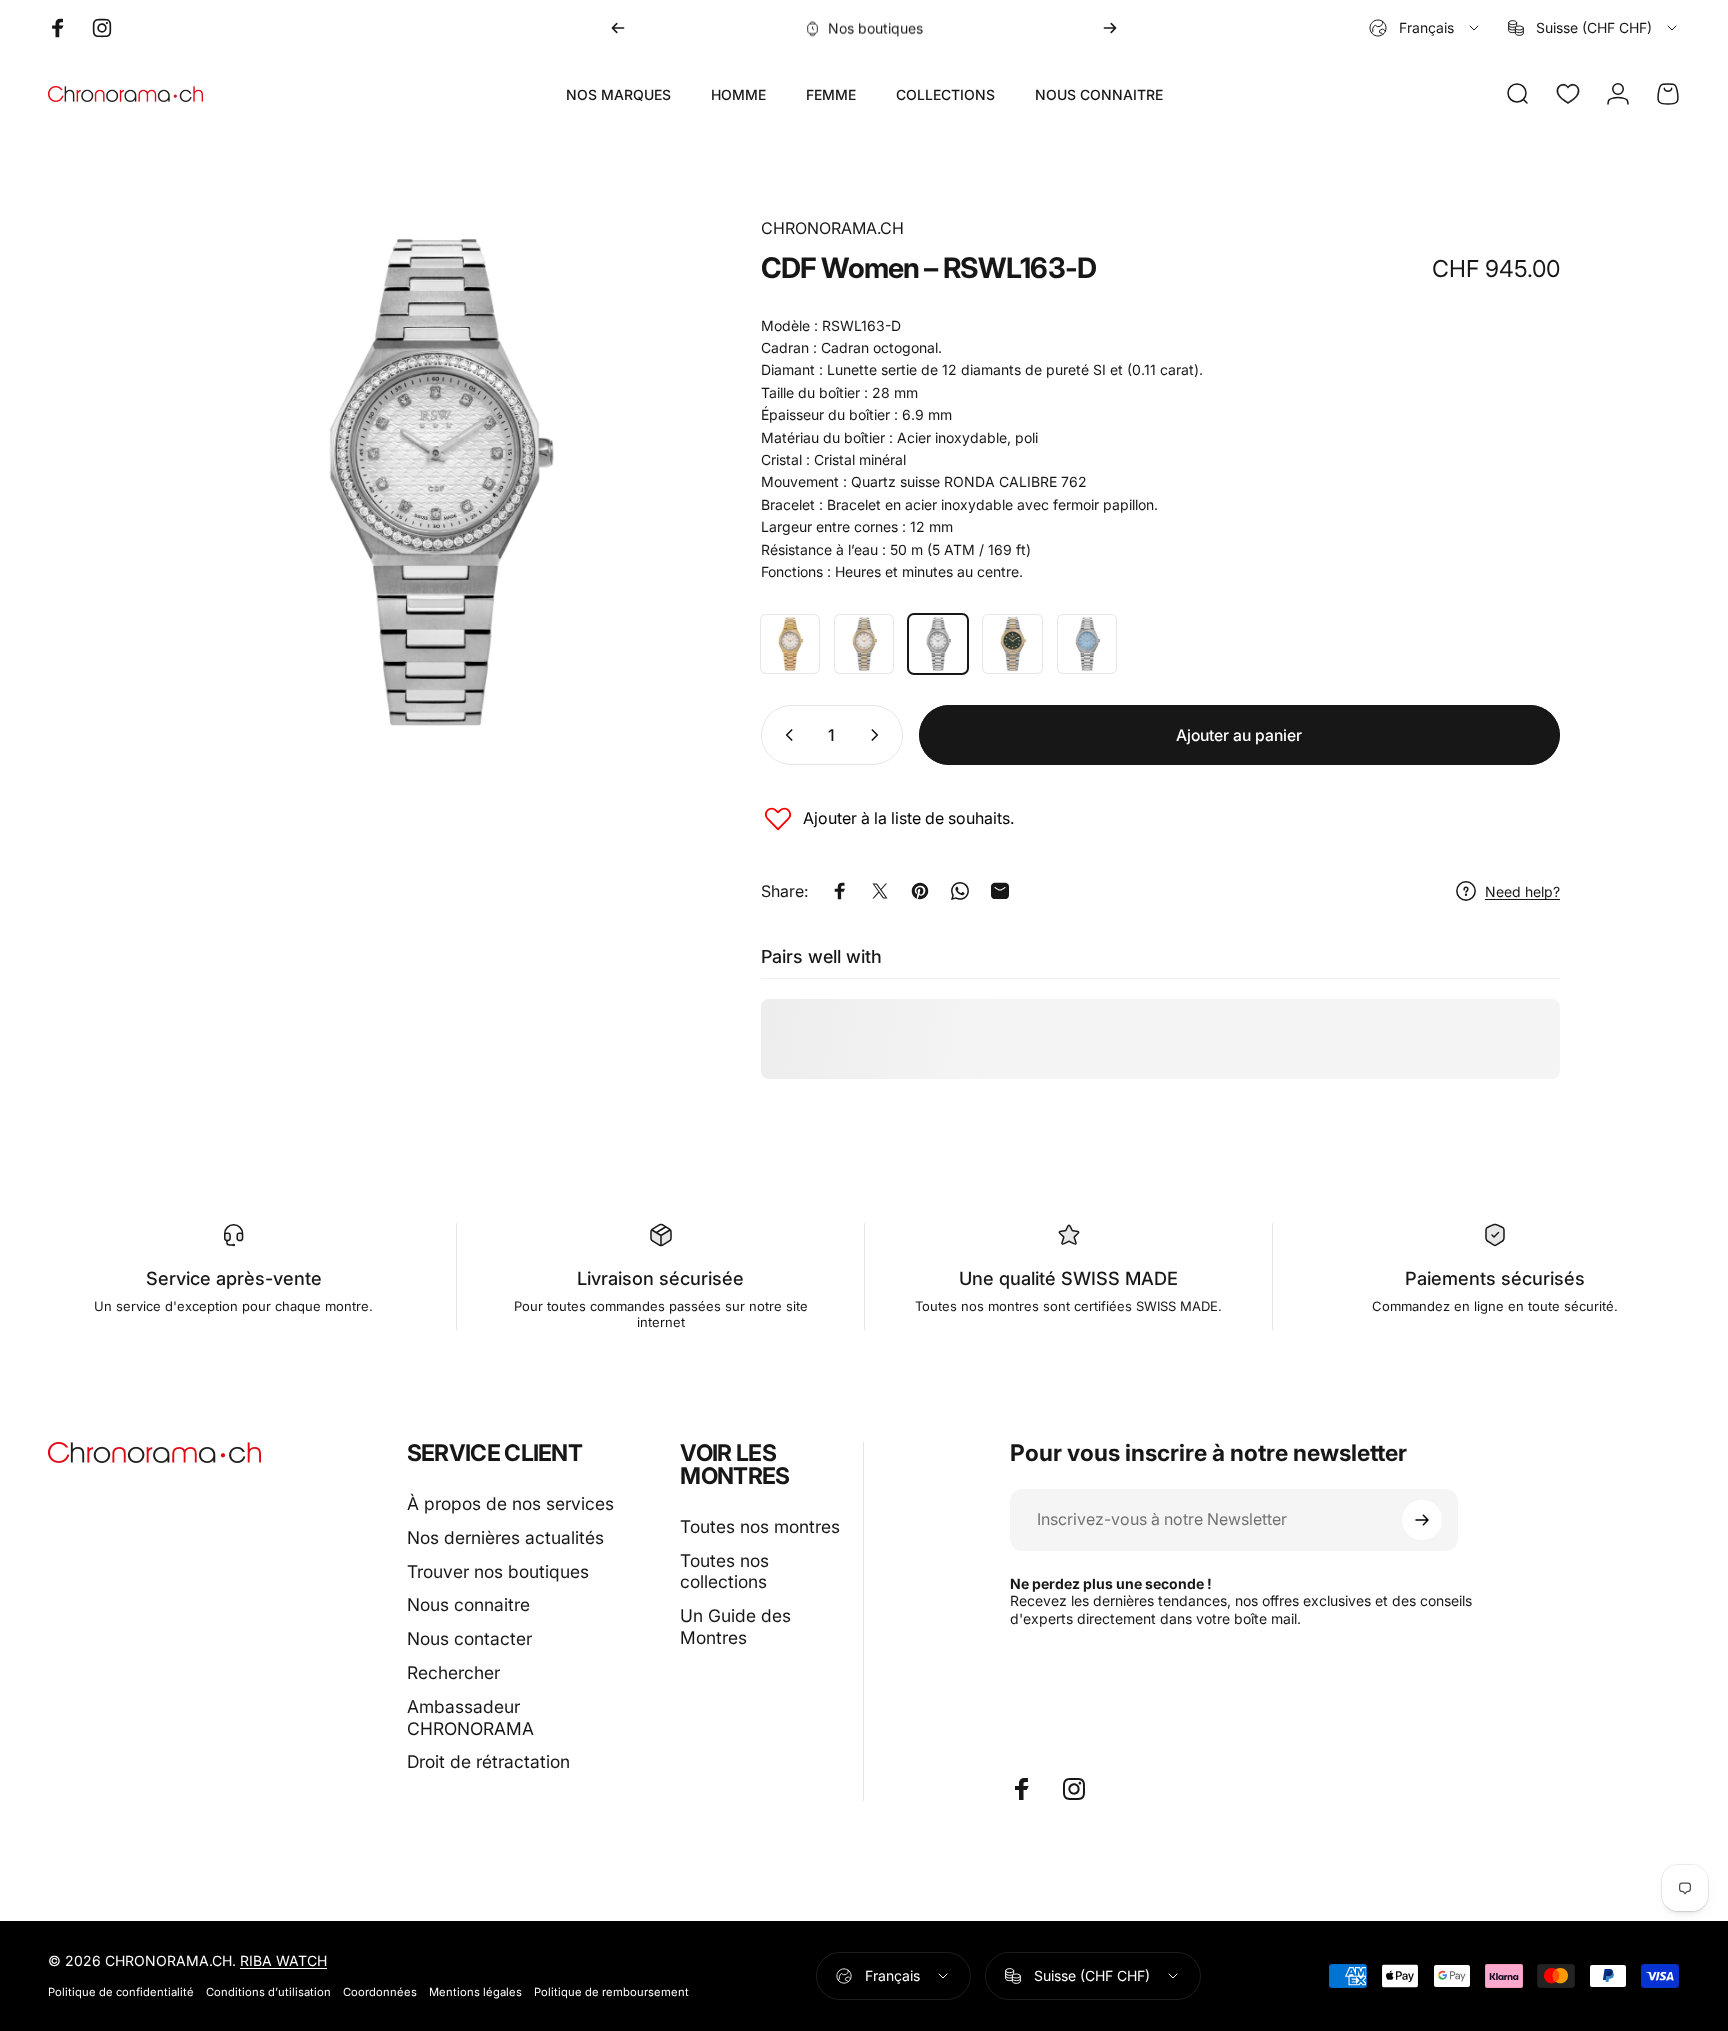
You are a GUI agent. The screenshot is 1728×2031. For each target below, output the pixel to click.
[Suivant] (1110, 28)
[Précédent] (618, 28)
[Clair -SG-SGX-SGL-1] (864, 644)
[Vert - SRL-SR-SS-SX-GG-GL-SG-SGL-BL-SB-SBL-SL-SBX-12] (1012, 644)
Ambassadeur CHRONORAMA (470, 1717)
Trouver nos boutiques (498, 1571)
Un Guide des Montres (735, 1626)
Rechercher (453, 1672)
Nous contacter (469, 1638)
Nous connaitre (468, 1604)
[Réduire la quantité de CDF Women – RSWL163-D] (785, 735)
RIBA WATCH (283, 1960)
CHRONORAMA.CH (832, 228)
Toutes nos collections (724, 1571)
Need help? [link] (1522, 891)
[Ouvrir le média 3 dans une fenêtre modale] (434, 482)
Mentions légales (475, 1992)
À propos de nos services (510, 1503)
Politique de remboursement (611, 1992)
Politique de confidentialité (121, 1992)
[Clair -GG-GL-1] (790, 644)
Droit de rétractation (488, 1761)
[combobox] (1425, 28)
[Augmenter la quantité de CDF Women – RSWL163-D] (879, 735)
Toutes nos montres (760, 1526)
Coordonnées (380, 1992)
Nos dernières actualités (505, 1537)
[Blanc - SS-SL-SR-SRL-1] (938, 644)
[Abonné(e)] (1422, 1520)
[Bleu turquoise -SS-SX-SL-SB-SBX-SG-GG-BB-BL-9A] (1087, 644)
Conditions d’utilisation (268, 1992)
